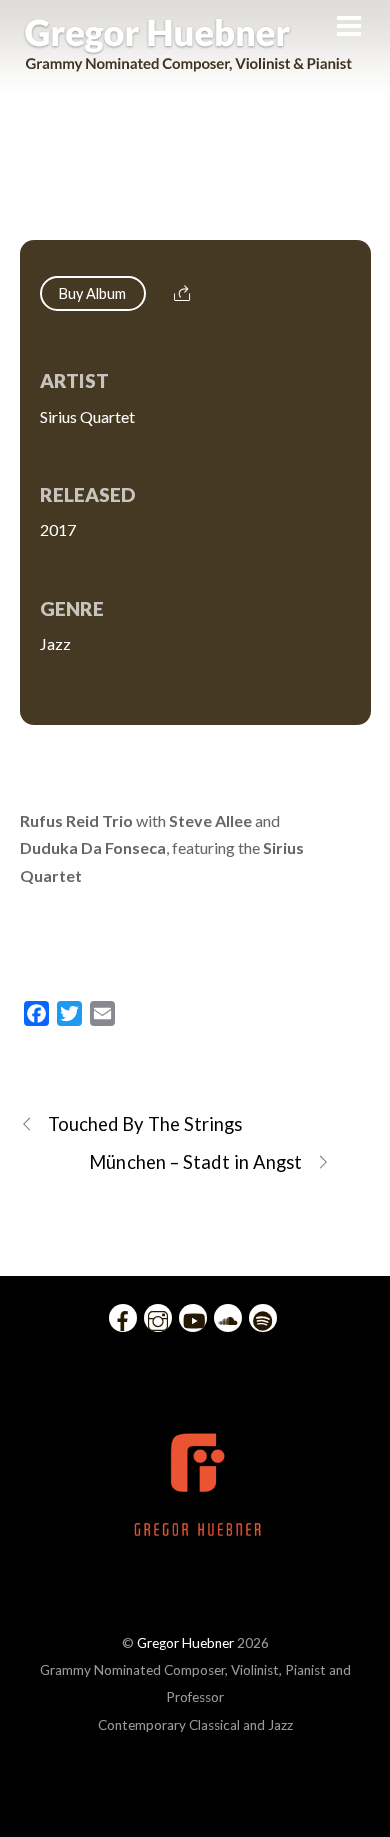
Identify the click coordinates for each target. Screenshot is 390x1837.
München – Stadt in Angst (195, 1162)
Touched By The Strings (145, 1124)
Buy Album (93, 293)
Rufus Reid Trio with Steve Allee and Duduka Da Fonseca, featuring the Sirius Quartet (195, 185)
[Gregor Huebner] (188, 62)
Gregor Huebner (185, 1643)
